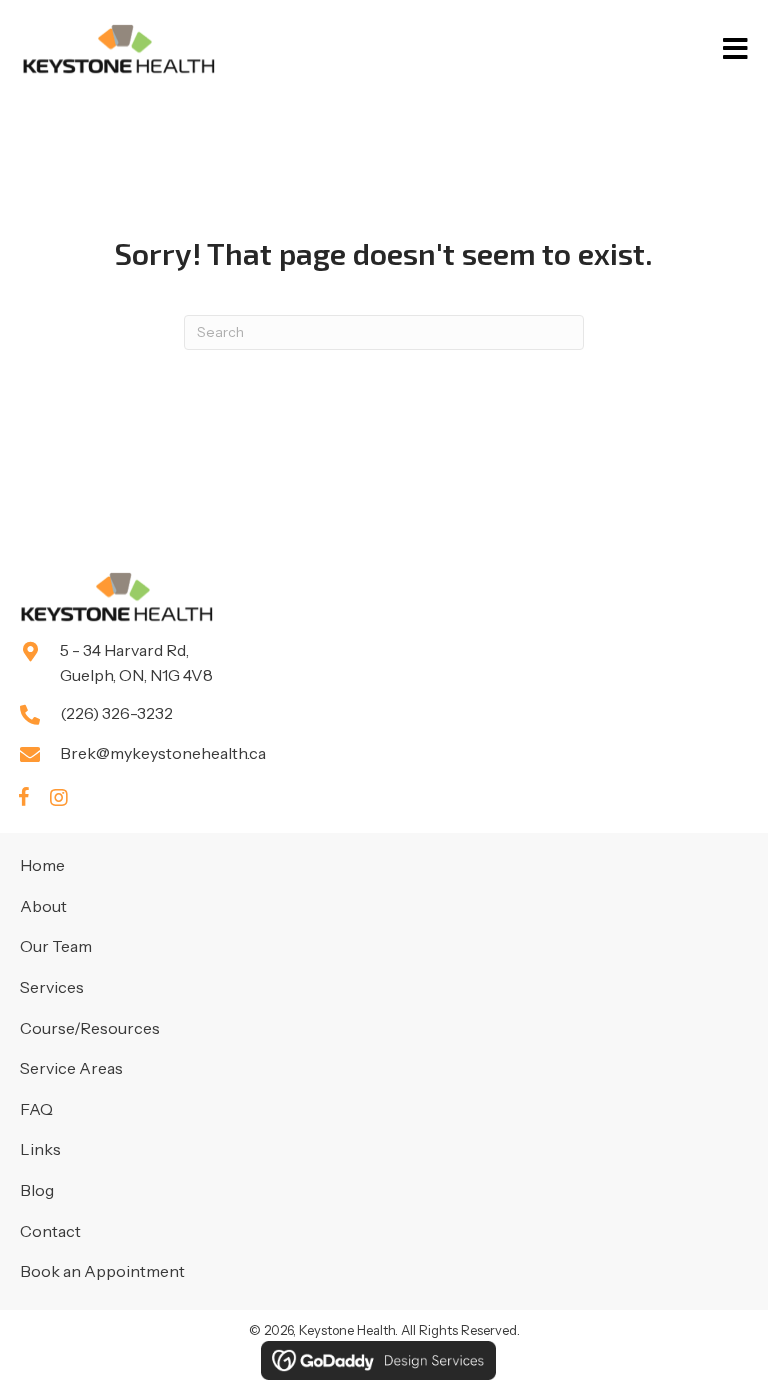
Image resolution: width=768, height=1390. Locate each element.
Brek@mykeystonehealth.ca (163, 753)
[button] (24, 798)
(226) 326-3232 (116, 713)
